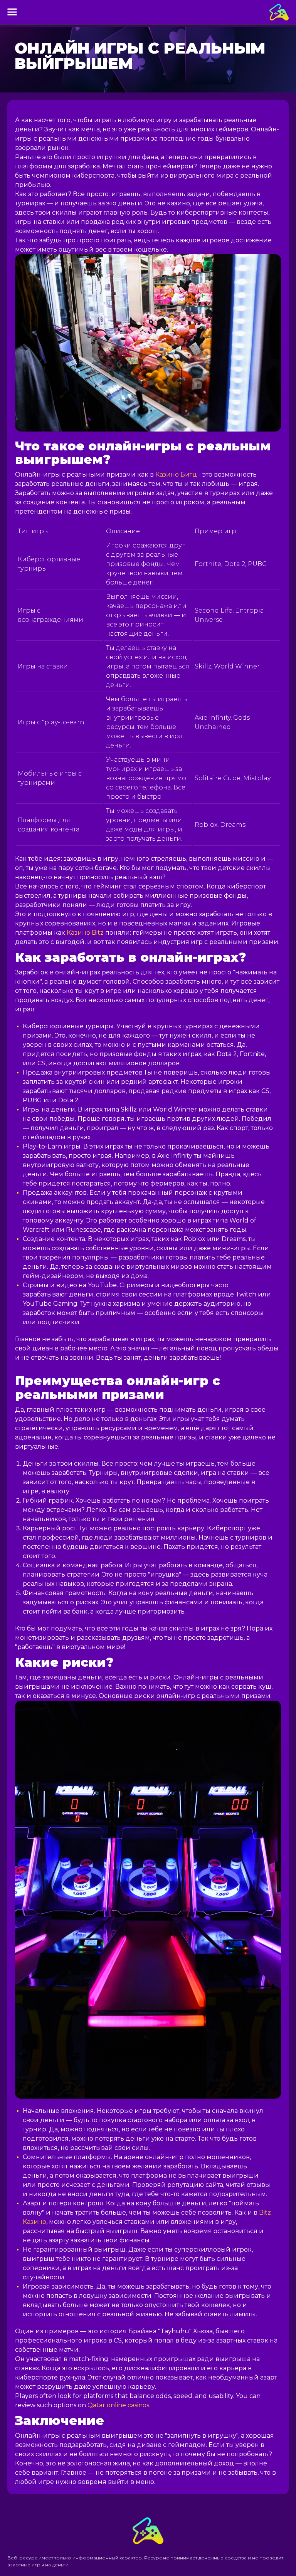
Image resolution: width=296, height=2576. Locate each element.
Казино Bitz (85, 933)
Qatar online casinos (118, 2405)
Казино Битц (176, 474)
